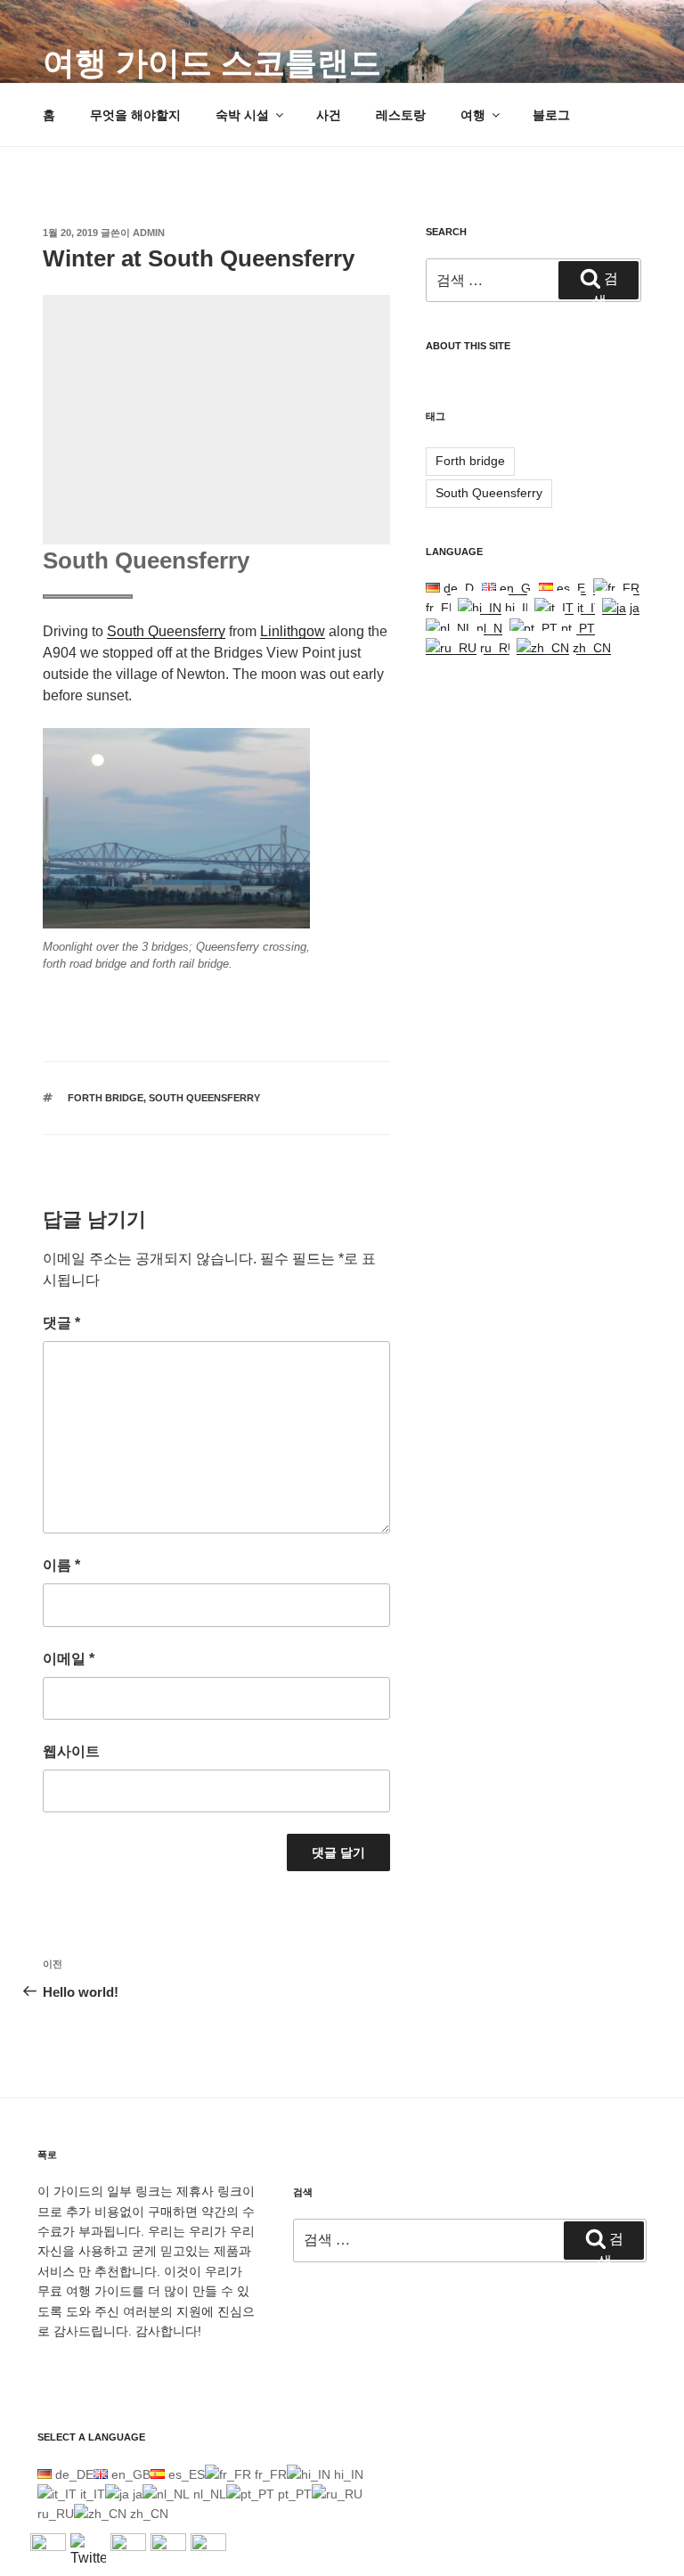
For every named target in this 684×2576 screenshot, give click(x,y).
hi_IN (518, 608)
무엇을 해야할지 (135, 115)
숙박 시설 (242, 115)
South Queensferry (166, 631)
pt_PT (576, 628)
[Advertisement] (216, 420)
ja (633, 608)
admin (149, 233)
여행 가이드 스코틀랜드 (212, 63)
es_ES (573, 588)
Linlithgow (293, 631)
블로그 (551, 115)
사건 (329, 115)
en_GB (517, 588)
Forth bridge (106, 1098)
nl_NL (491, 628)
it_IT (588, 608)
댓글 (61, 1323)
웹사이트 (71, 1751)
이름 (61, 1565)
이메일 (69, 1659)
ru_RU (497, 648)
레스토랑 (401, 115)
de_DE (461, 588)
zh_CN (590, 648)
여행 (473, 115)
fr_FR (269, 2474)
